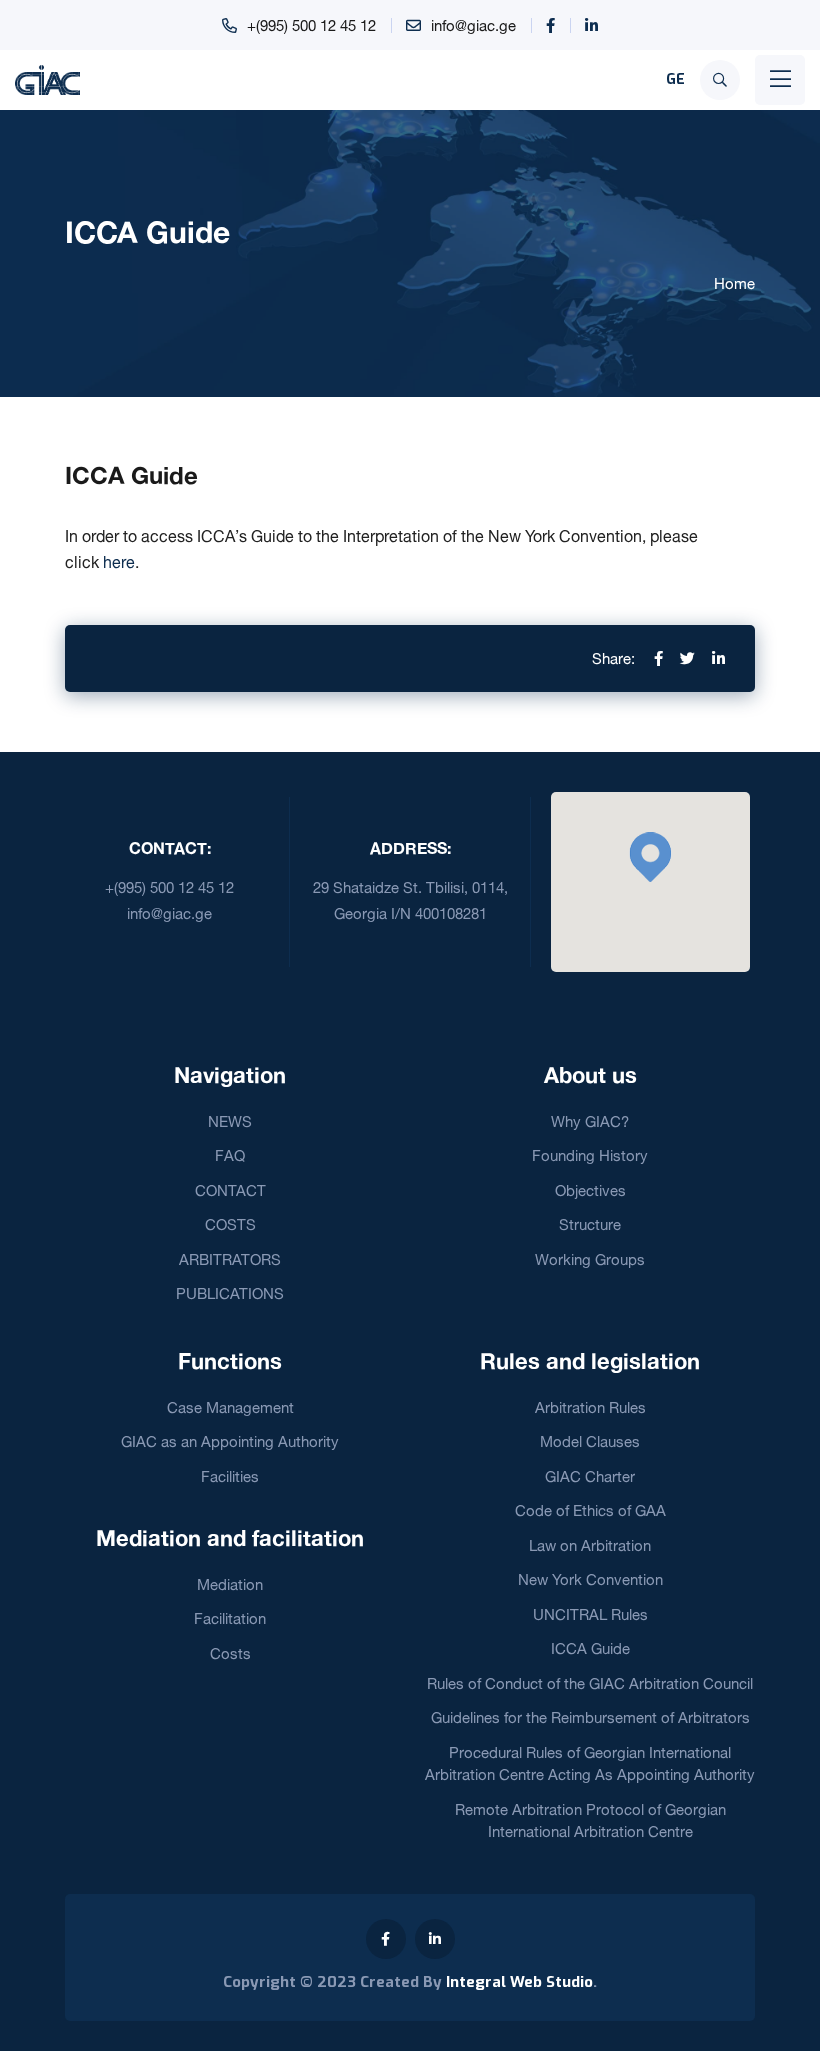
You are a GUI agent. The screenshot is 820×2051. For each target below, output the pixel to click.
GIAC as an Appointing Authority (230, 1441)
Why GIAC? (590, 1121)
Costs (230, 1653)
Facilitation (230, 1618)
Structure (590, 1224)
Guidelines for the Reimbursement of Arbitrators (590, 1717)
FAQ (230, 1155)
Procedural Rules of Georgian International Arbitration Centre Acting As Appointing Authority (590, 1764)
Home (734, 283)
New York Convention (590, 1579)
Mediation (230, 1584)
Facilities (230, 1476)
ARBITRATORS (230, 1259)
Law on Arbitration (590, 1545)
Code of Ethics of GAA (590, 1510)
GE (675, 79)
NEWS (230, 1121)
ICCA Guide (590, 1648)
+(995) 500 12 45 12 (311, 25)
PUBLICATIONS (230, 1293)
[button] (650, 857)
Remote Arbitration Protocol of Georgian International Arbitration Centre (590, 1821)
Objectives (590, 1190)
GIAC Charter (590, 1476)
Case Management (230, 1407)
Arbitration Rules (590, 1407)
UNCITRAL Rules (590, 1614)
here (119, 562)
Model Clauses (590, 1441)
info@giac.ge (473, 25)
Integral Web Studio (519, 1982)
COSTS (230, 1224)
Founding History (590, 1155)
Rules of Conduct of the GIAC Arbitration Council (590, 1683)
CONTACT (230, 1190)
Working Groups (590, 1259)
